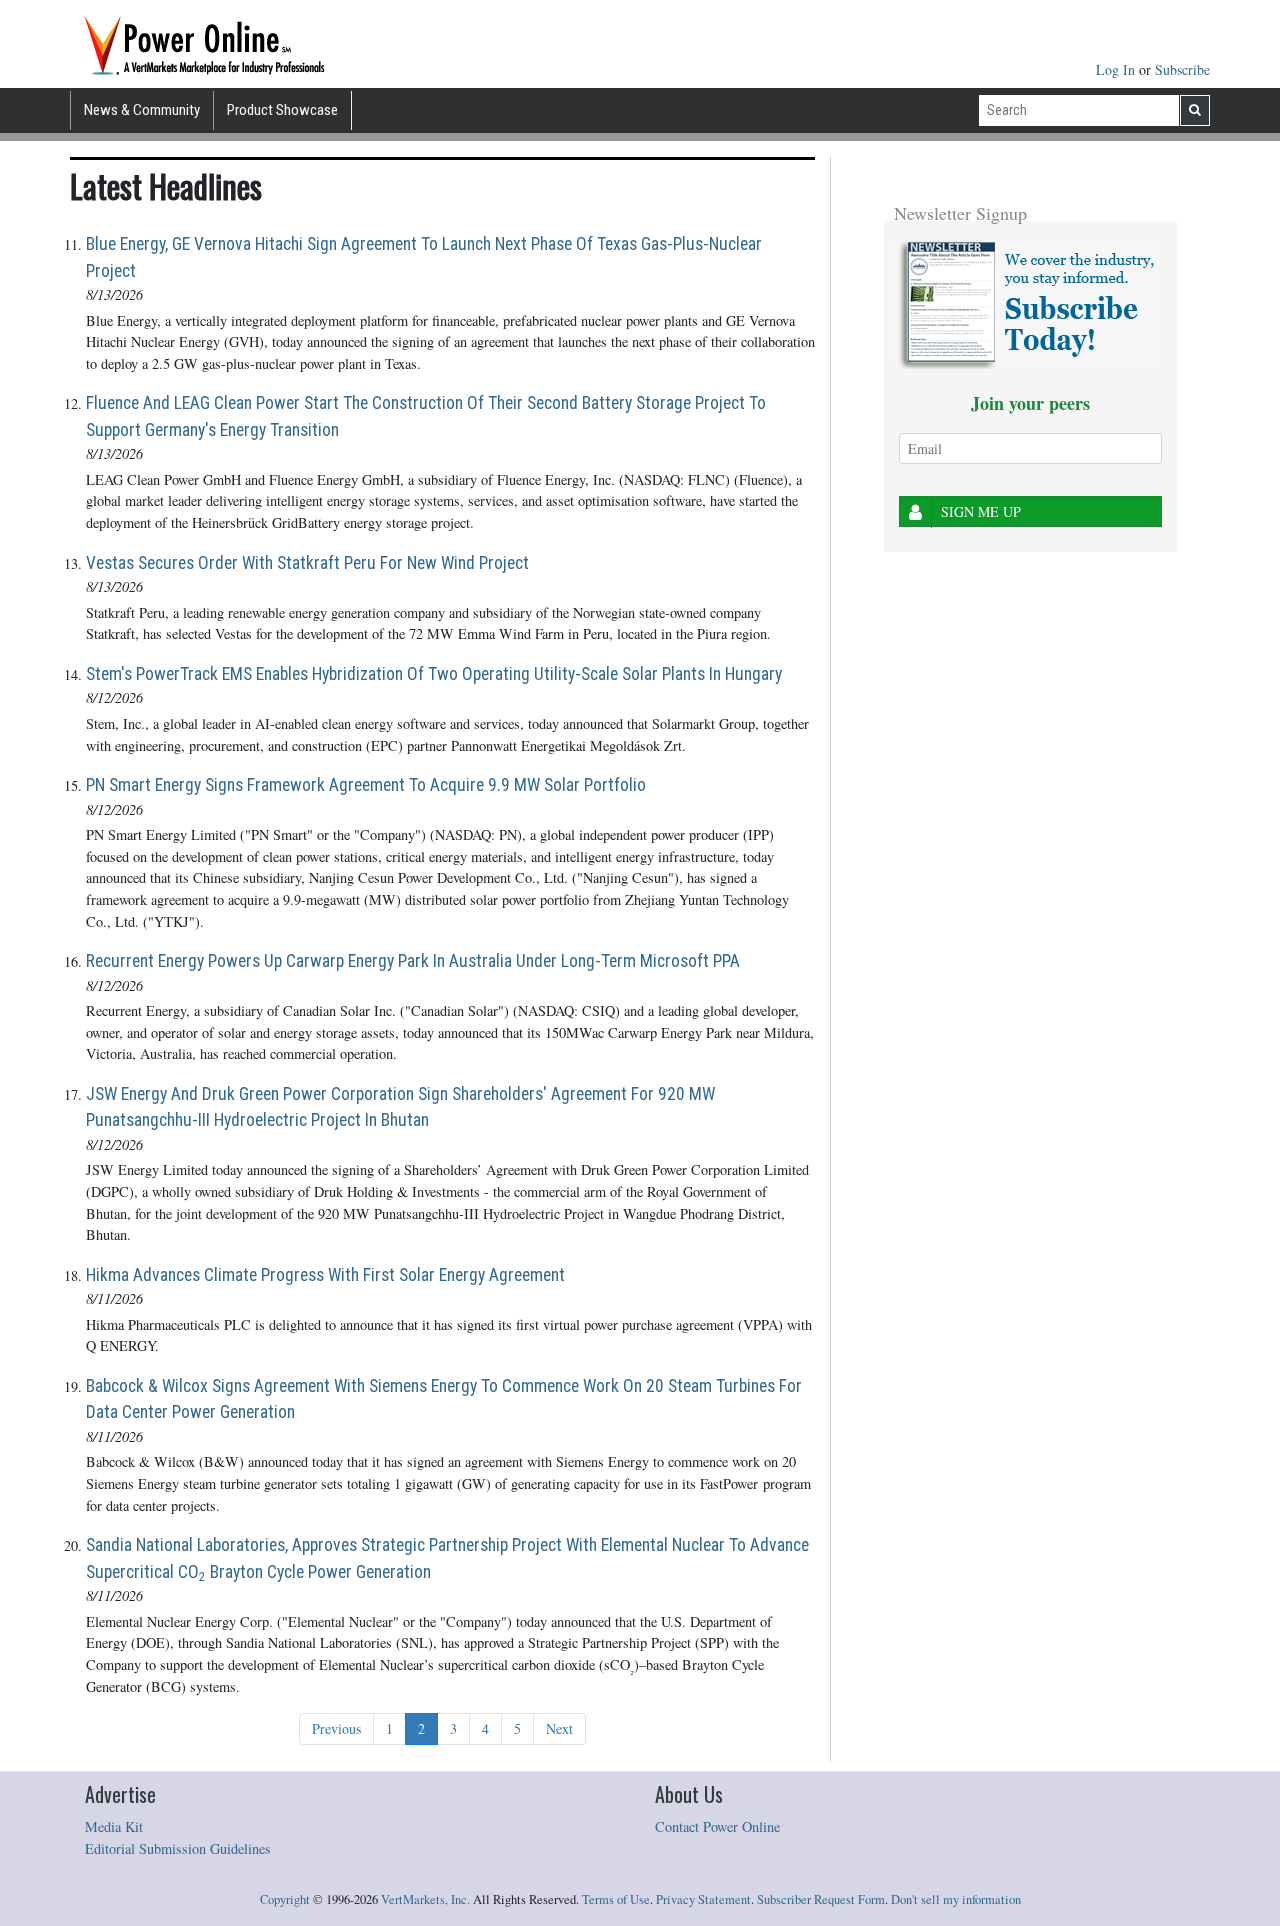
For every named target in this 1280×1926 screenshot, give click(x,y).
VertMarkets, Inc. (425, 1899)
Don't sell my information (956, 1899)
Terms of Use (616, 1899)
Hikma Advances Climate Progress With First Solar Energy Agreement (325, 1275)
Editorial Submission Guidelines (178, 1848)
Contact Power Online (717, 1826)
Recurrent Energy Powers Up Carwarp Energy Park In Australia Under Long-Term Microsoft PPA (413, 961)
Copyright (285, 1899)
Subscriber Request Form (821, 1899)
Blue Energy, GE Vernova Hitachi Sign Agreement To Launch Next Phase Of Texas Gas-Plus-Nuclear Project (424, 257)
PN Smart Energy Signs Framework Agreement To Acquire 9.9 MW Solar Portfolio (366, 785)
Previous (336, 1728)
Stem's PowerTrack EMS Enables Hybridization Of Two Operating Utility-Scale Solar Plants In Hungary (434, 674)
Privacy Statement (703, 1899)
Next (559, 1728)
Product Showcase (282, 110)
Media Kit (114, 1826)
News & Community (142, 110)
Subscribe (1182, 69)
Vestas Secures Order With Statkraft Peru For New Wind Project (307, 563)
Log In (1117, 69)
